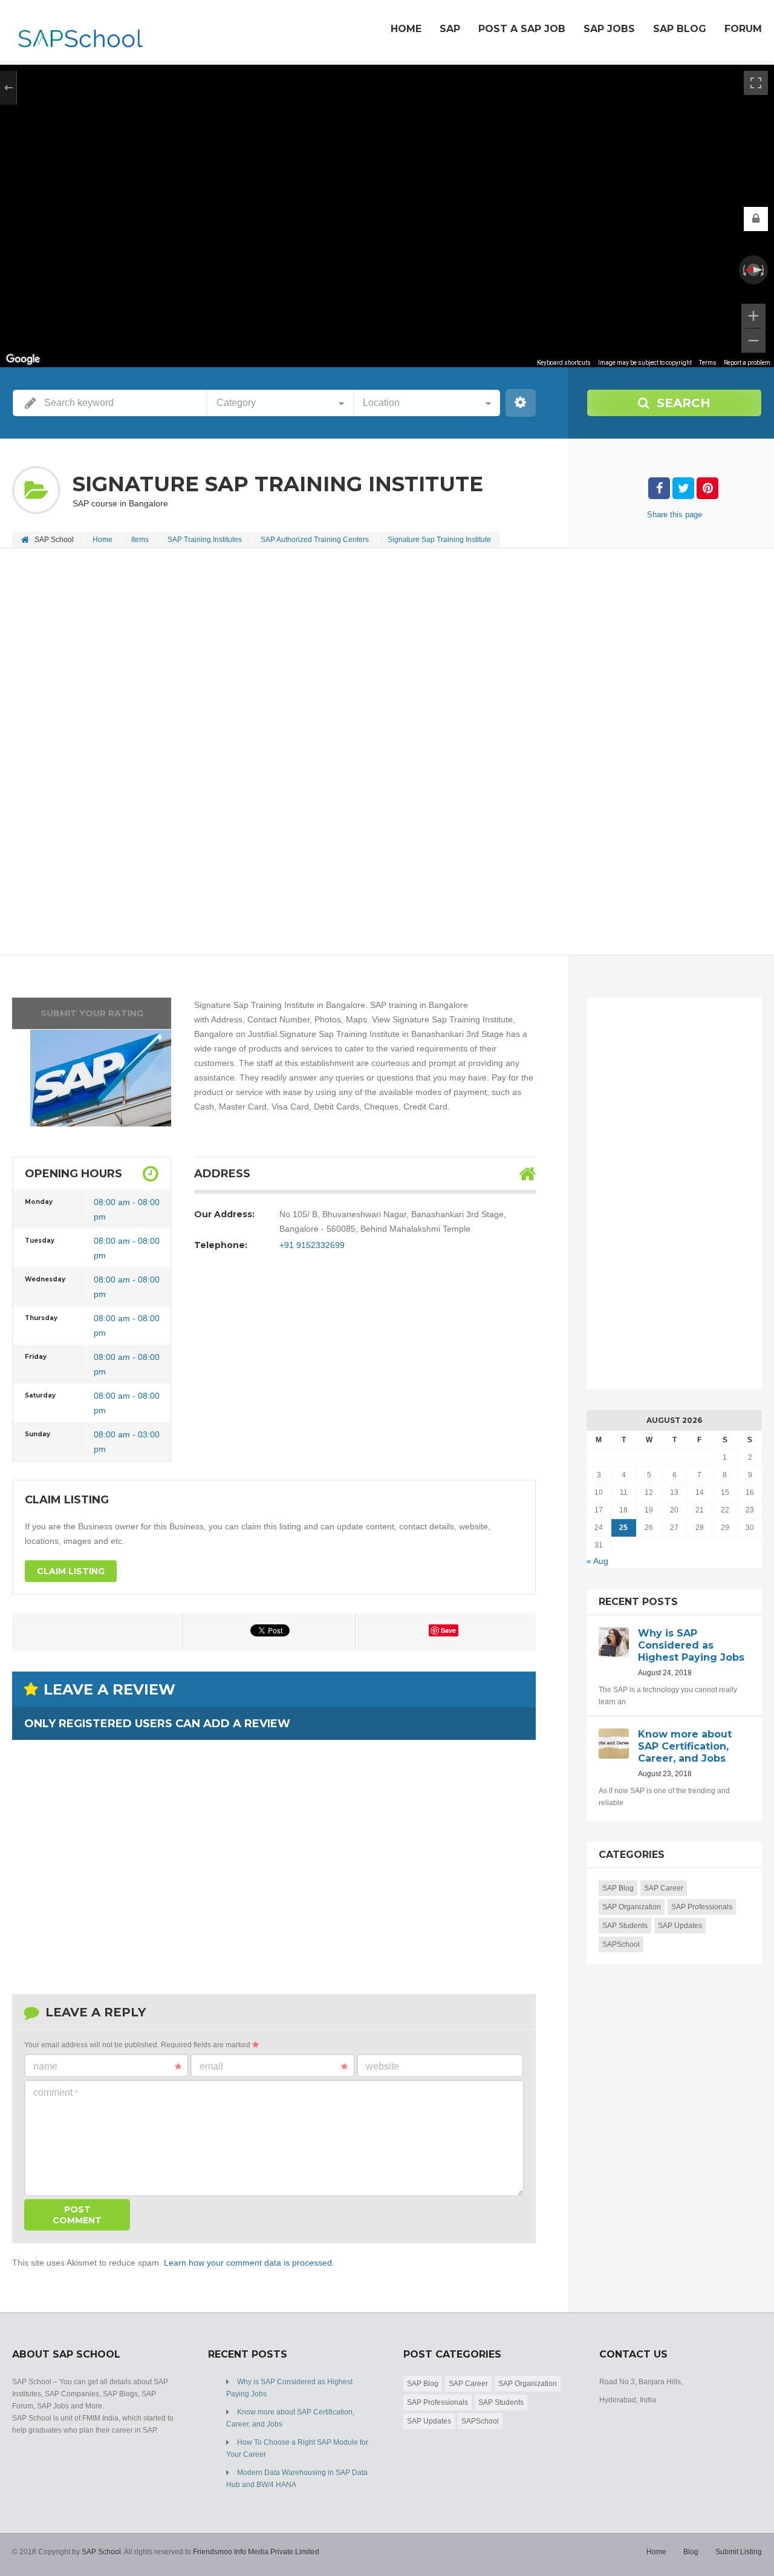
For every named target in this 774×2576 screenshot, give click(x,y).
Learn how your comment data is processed (248, 2263)
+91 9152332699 (312, 1245)
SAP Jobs (609, 29)
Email (211, 2066)
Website (382, 2066)
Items (140, 540)
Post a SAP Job (522, 29)
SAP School (101, 2552)
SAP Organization (632, 1907)
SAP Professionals (702, 1907)
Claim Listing (71, 1571)
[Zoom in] (753, 316)
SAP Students (625, 1926)
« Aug (597, 1561)
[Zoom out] (753, 341)
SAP (450, 29)
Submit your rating (92, 1013)
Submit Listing (739, 2552)
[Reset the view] (753, 270)
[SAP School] (80, 32)
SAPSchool (621, 1944)
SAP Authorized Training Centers (315, 540)
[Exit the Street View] (8, 88)
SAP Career (664, 1888)
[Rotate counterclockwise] (743, 270)
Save (448, 1630)
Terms (708, 363)
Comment (56, 2092)
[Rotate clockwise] (764, 270)
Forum (743, 29)
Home (406, 29)
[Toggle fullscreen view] (756, 83)
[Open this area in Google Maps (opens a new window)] (23, 359)
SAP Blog (680, 29)
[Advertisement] (387, 639)
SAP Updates (680, 1926)
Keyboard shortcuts (564, 363)
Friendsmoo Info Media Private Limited (256, 2552)
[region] (387, 216)
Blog (691, 2552)
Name (45, 2066)
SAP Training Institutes (205, 540)
